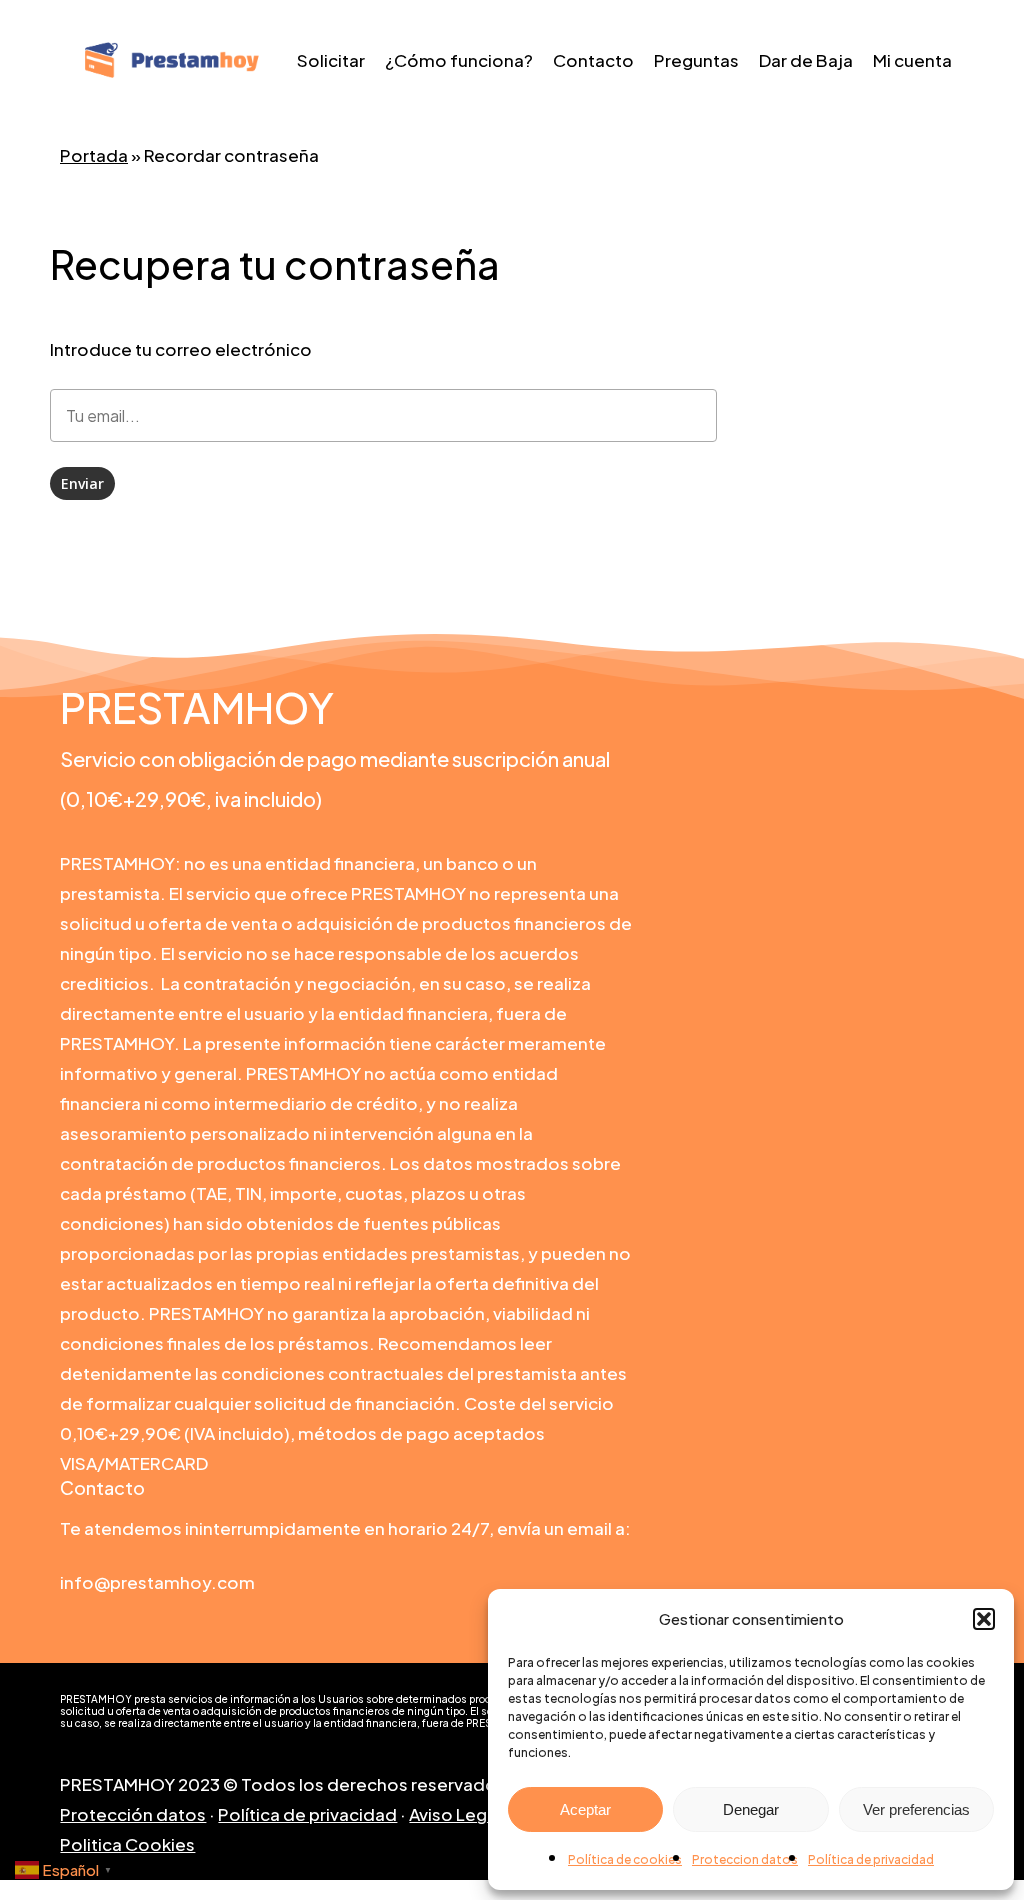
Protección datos (133, 1814)
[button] (984, 1619)
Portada (94, 155)
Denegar (751, 1809)
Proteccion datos (745, 1859)
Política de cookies (625, 1859)
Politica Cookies (127, 1844)
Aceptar (585, 1809)
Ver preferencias (916, 1809)
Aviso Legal (455, 1814)
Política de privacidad (871, 1859)
